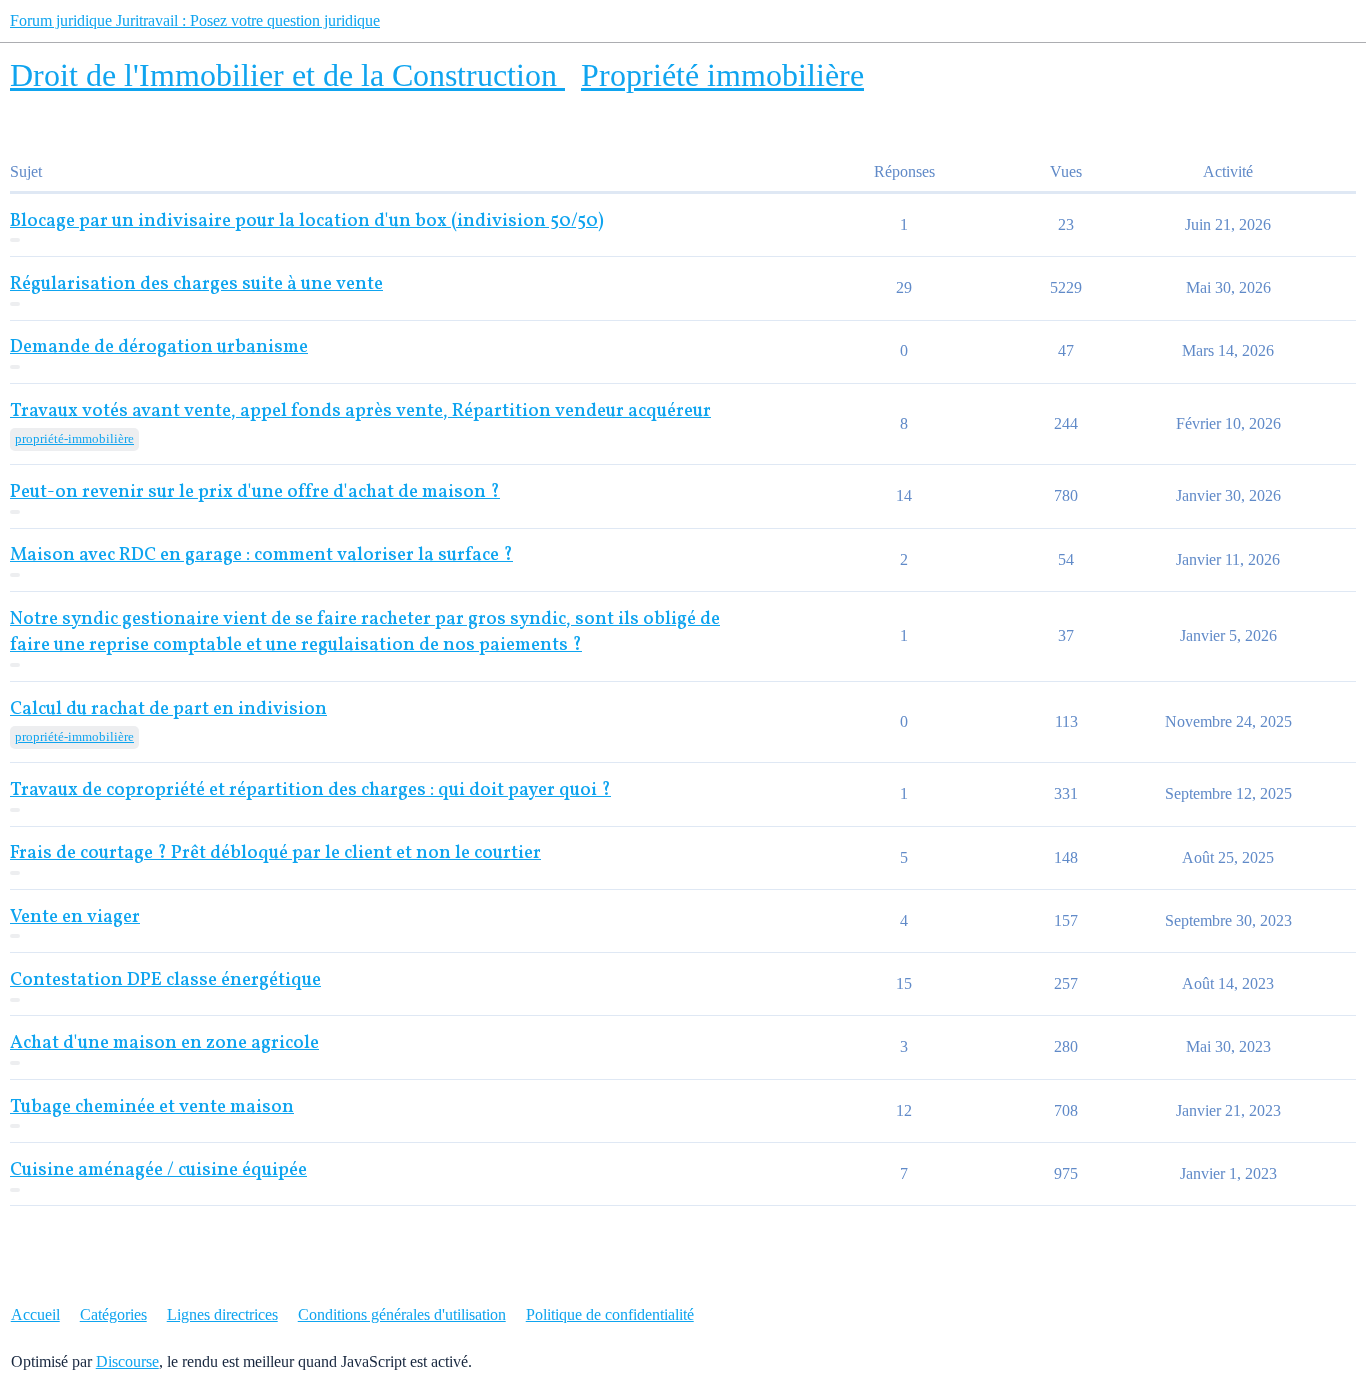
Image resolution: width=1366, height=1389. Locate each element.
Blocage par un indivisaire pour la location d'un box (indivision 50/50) (307, 221)
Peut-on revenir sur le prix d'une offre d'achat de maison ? (255, 492)
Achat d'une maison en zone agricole (164, 1043)
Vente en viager (75, 917)
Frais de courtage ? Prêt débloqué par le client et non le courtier (275, 853)
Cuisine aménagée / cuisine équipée (158, 1170)
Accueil (35, 1314)
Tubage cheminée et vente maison (152, 1107)
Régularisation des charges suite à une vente (196, 284)
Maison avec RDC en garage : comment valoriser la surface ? (261, 555)
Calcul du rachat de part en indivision (168, 709)
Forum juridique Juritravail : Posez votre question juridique (195, 20)
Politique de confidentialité (610, 1314)
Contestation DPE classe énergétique (165, 980)
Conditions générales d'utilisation (402, 1314)
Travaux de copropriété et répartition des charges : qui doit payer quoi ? (310, 790)
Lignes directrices (222, 1314)
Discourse (127, 1361)
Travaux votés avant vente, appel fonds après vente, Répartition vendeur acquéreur (360, 411)
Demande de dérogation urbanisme (159, 347)
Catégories (113, 1314)
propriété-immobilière (74, 438)
